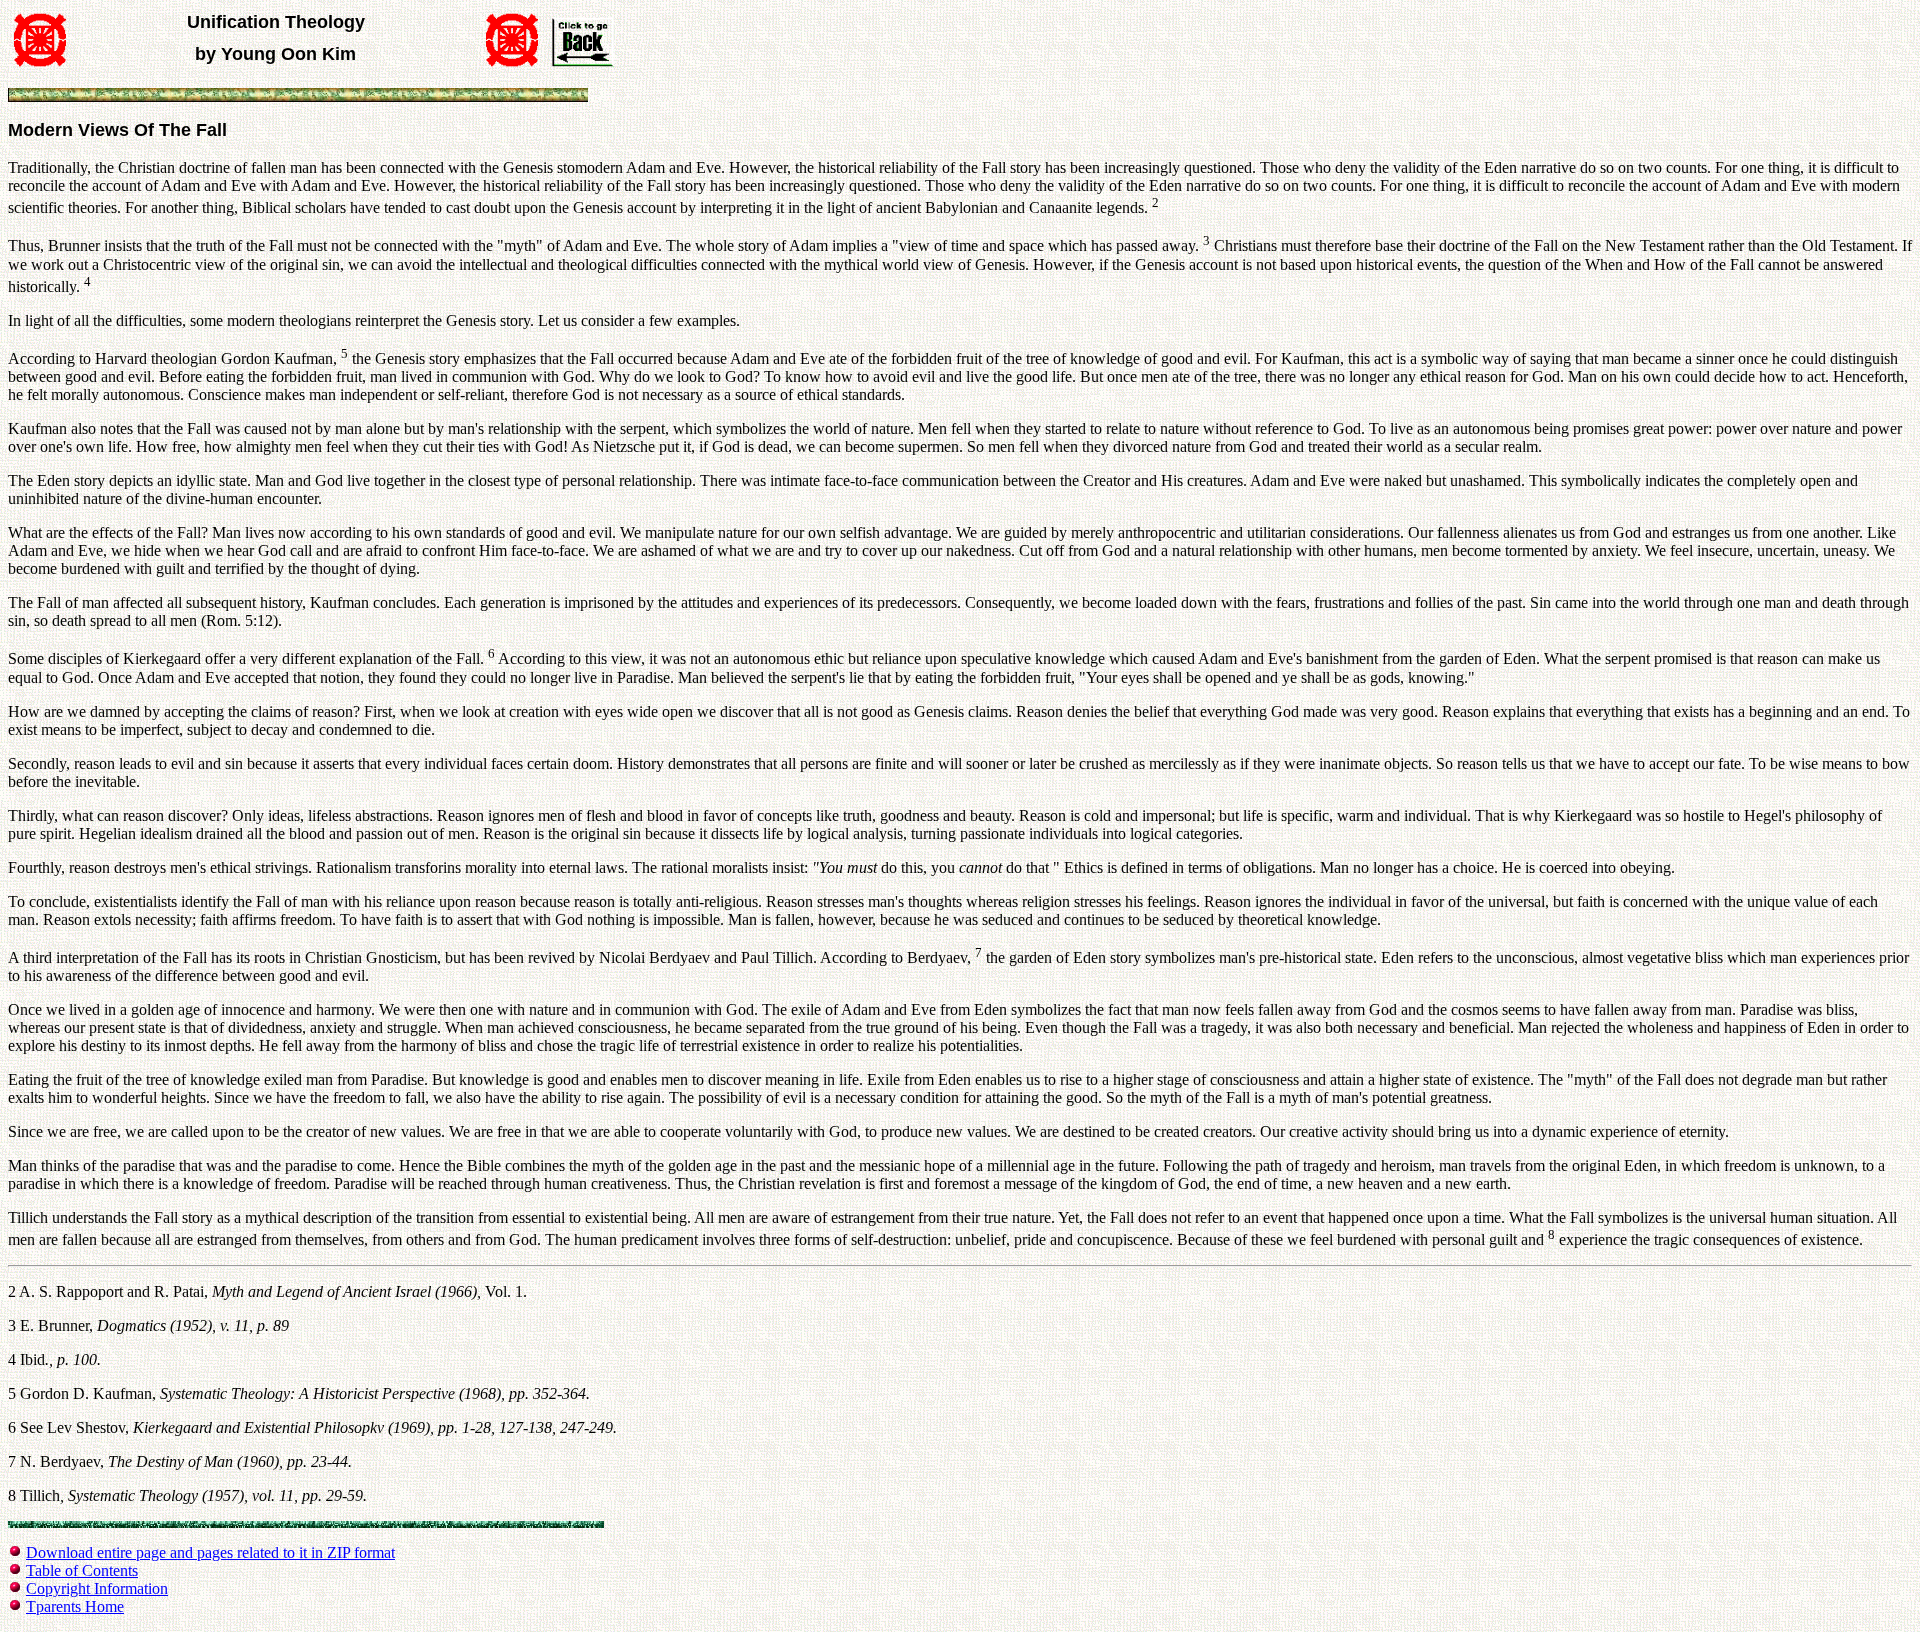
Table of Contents (82, 1570)
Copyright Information (97, 1588)
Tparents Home (75, 1606)
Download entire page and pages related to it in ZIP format (210, 1552)
